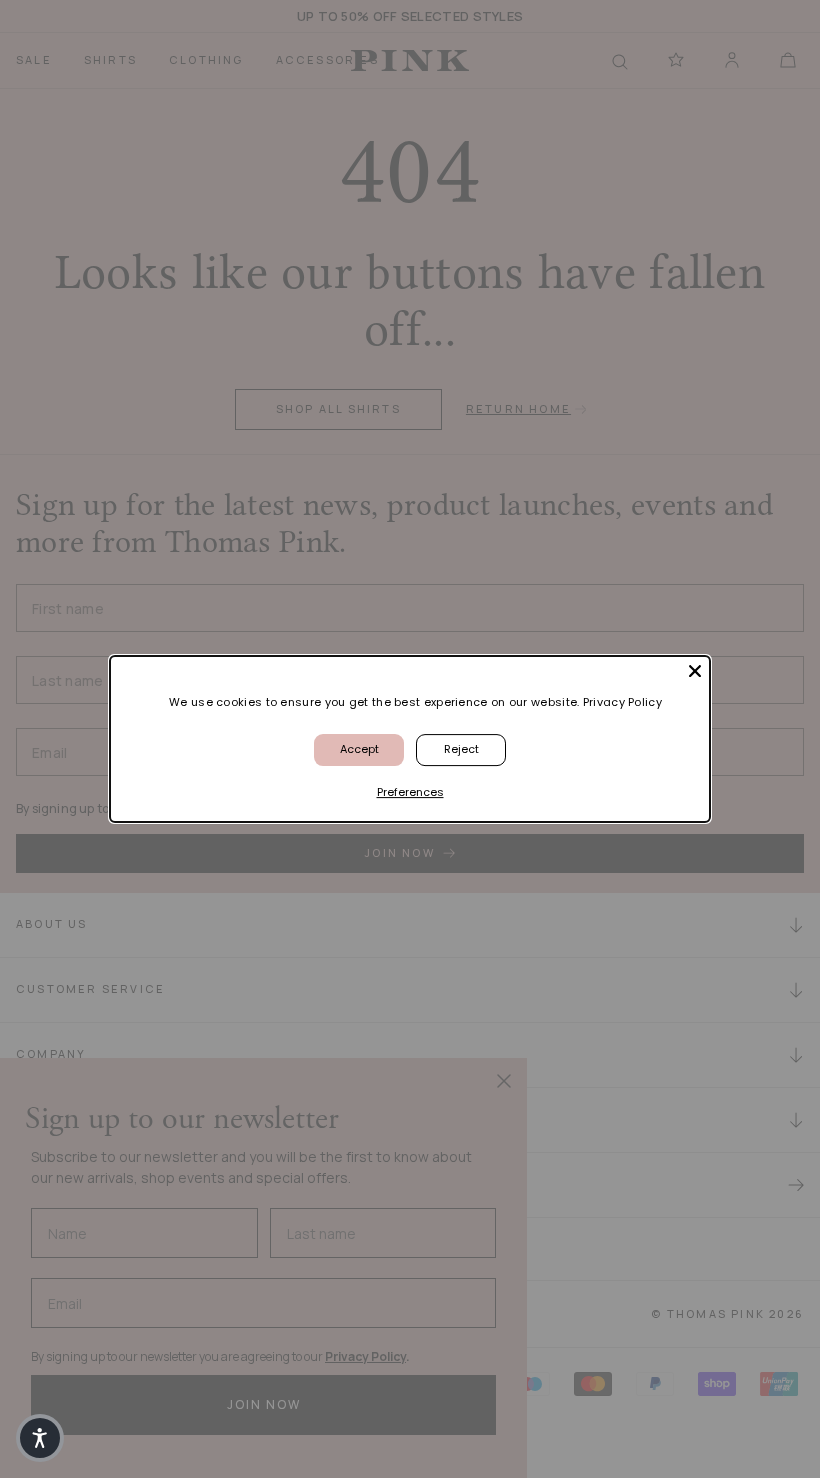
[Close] (695, 671)
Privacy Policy (622, 702)
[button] (40, 1438)
